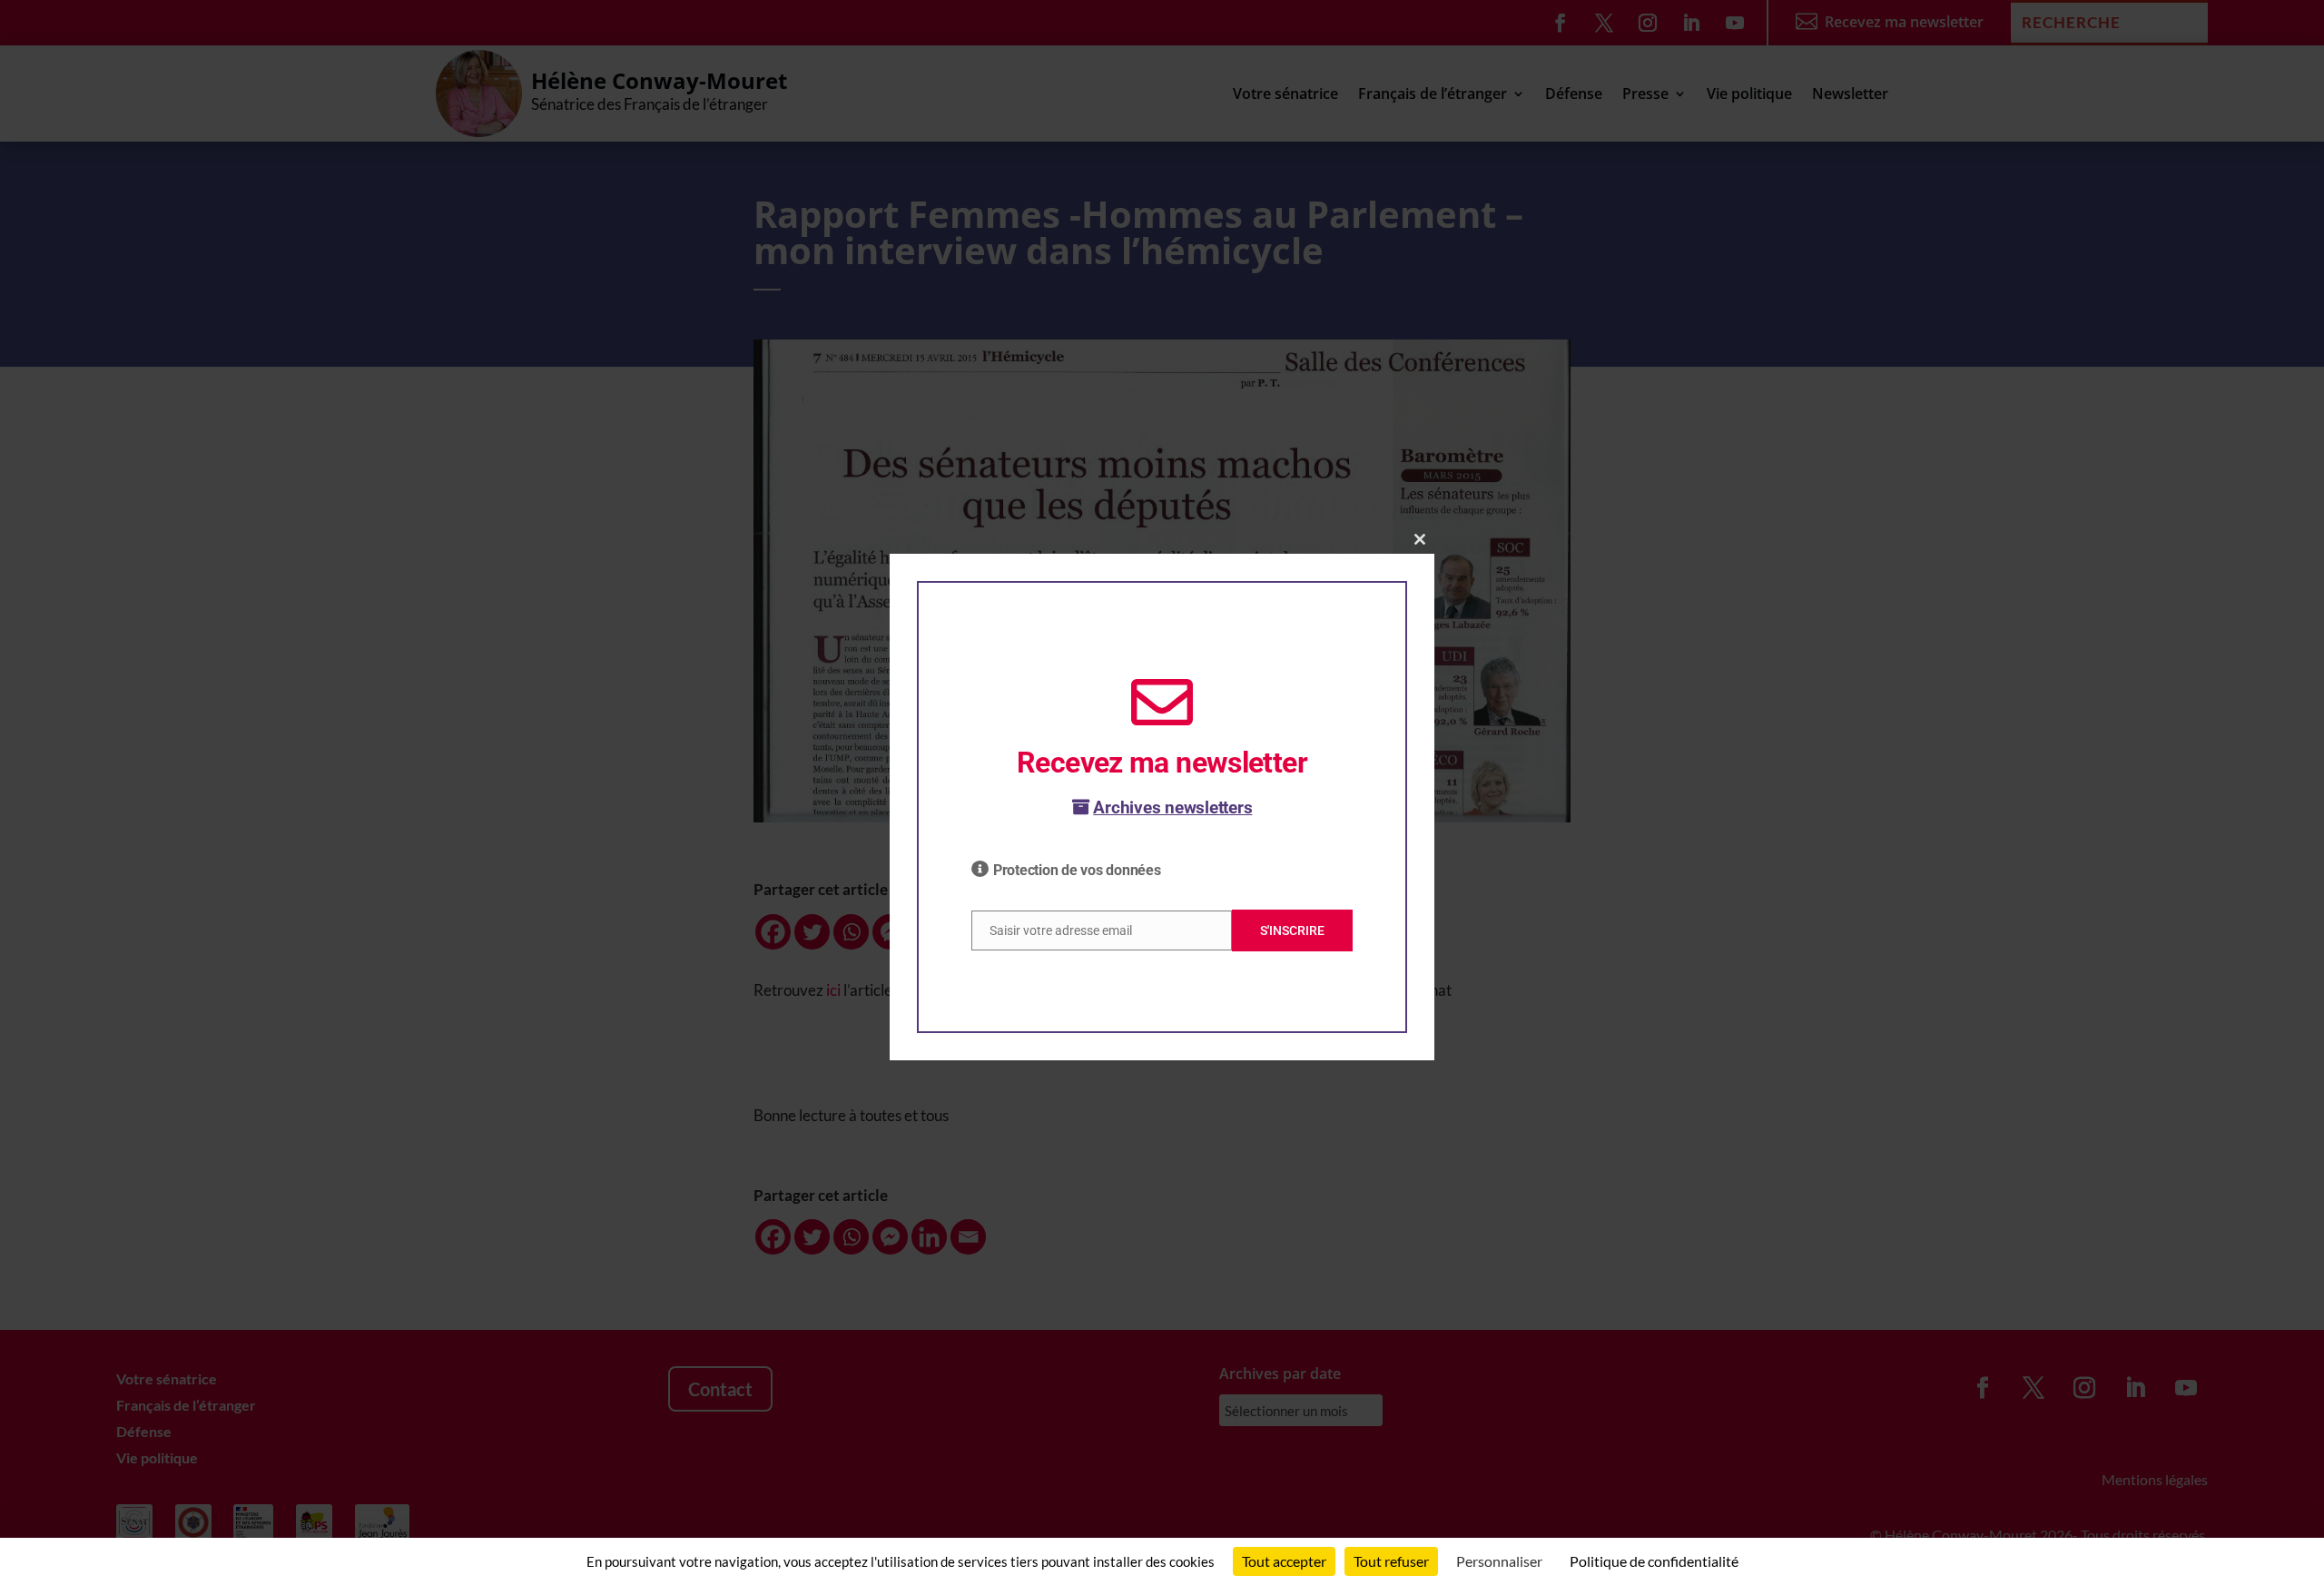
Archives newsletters (1172, 807)
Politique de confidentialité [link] (1654, 1561)
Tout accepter (1284, 1561)
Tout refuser (1391, 1561)
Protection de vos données (1077, 870)
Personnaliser (1499, 1561)
